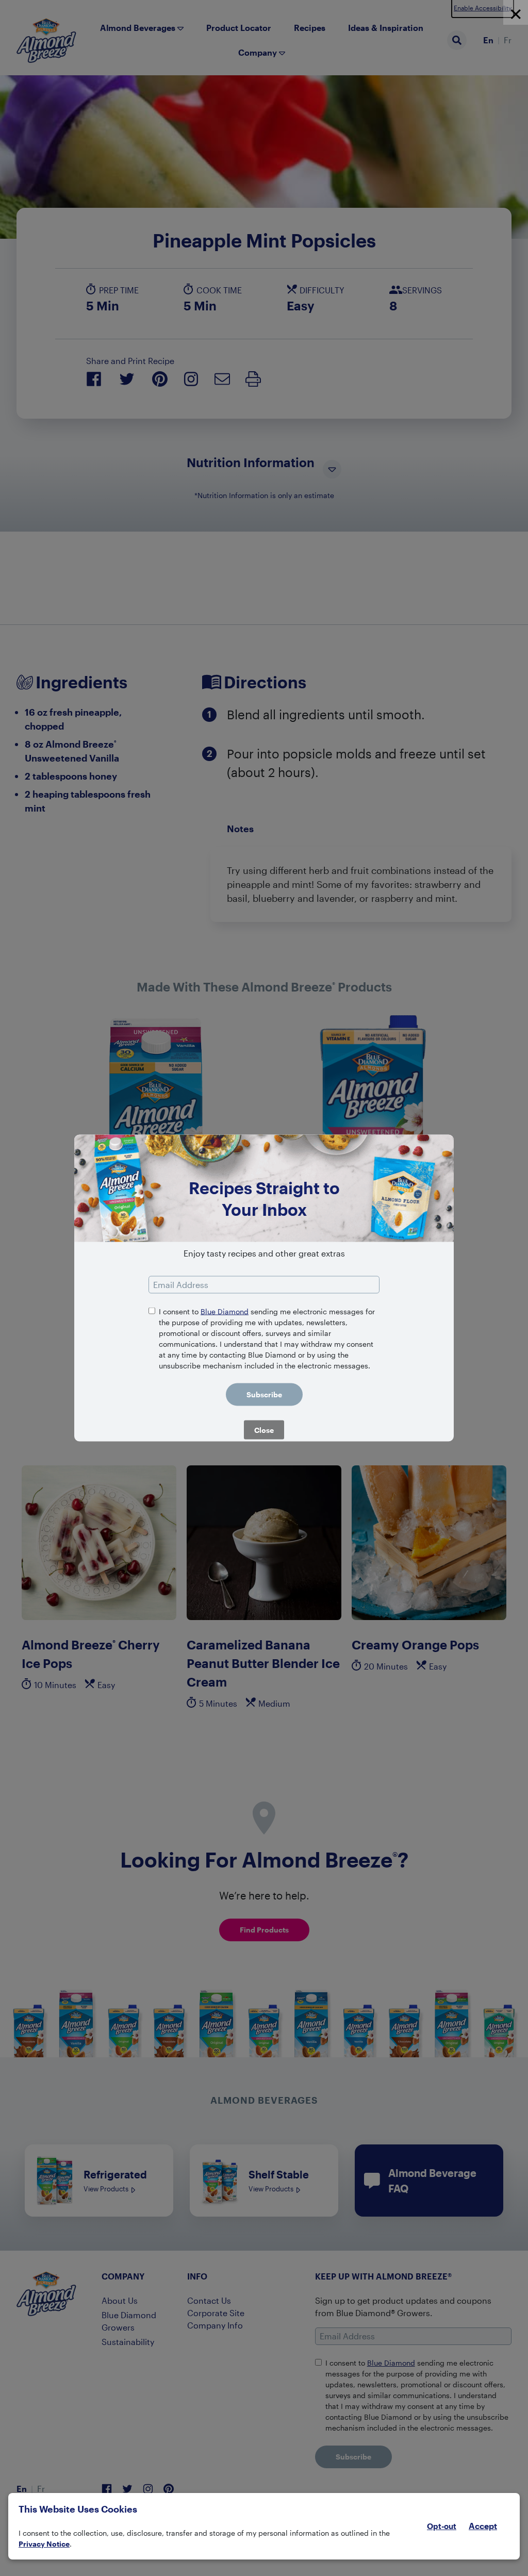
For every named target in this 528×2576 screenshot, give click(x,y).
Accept (483, 2526)
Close (264, 1430)
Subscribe (264, 1394)
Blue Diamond (225, 1311)
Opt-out (442, 2526)
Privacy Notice (44, 2544)
